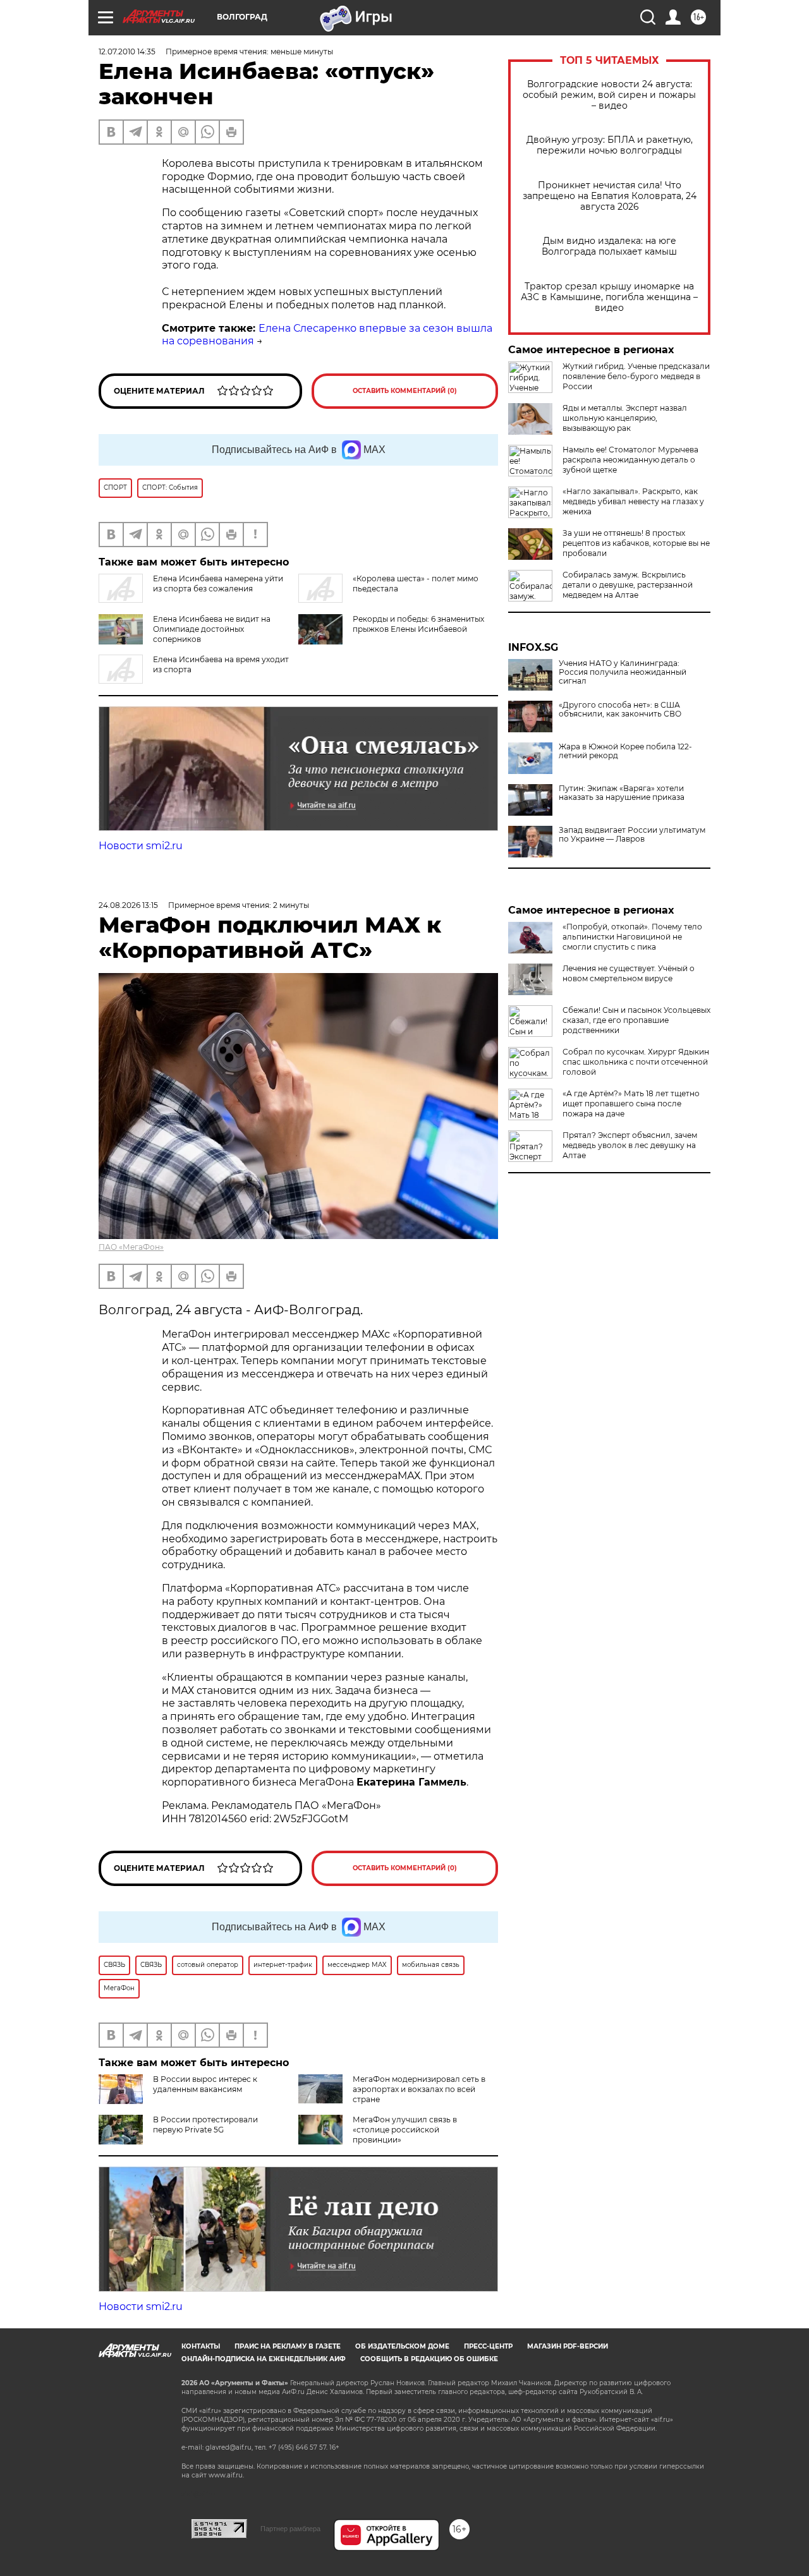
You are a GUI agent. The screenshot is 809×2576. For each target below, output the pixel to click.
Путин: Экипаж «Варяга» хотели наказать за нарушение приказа (622, 793)
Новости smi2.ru (141, 846)
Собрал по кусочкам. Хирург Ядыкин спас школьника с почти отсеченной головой (636, 1062)
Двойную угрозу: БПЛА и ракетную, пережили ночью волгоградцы (610, 145)
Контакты (201, 2346)
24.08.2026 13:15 (128, 905)
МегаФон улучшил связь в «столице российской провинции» (405, 2130)
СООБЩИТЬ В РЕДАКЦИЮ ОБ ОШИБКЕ (429, 2359)
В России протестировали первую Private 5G (205, 2125)
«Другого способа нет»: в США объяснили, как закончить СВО (620, 710)
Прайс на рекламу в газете (288, 2346)
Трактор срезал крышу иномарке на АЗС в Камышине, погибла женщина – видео (609, 297)
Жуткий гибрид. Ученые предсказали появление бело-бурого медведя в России (636, 376)
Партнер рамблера (290, 2529)
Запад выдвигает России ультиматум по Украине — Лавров (632, 835)
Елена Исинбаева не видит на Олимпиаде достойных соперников (212, 629)
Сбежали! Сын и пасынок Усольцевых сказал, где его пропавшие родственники (636, 1020)
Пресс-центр (488, 2346)
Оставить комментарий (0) (405, 391)
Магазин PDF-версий (568, 2346)
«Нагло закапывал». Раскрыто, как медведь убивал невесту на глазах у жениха (633, 501)
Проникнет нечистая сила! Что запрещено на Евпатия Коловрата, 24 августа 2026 (610, 196)
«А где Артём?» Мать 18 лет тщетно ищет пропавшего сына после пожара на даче (631, 1104)
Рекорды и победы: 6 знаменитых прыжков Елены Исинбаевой (418, 624)
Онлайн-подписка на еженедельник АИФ (264, 2359)
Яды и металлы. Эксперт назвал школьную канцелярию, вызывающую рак (625, 418)
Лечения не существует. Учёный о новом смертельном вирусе (629, 973)
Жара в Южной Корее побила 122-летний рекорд (625, 751)
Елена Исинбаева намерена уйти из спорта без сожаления (218, 584)
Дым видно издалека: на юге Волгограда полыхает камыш (609, 246)
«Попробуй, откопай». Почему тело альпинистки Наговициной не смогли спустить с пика (632, 937)
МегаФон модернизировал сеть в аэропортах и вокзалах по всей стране (419, 2089)
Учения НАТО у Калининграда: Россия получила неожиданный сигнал (623, 672)
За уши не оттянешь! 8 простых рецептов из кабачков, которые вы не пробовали (636, 543)
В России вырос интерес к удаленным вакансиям (205, 2084)
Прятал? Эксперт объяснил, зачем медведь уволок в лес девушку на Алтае (630, 1145)
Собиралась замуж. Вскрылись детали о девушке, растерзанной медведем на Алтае (628, 585)
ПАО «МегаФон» (131, 1247)
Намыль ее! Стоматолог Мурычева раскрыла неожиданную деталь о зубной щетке (630, 460)
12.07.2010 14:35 (127, 51)
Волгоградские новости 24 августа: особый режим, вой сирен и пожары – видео (609, 95)
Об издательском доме (402, 2346)
